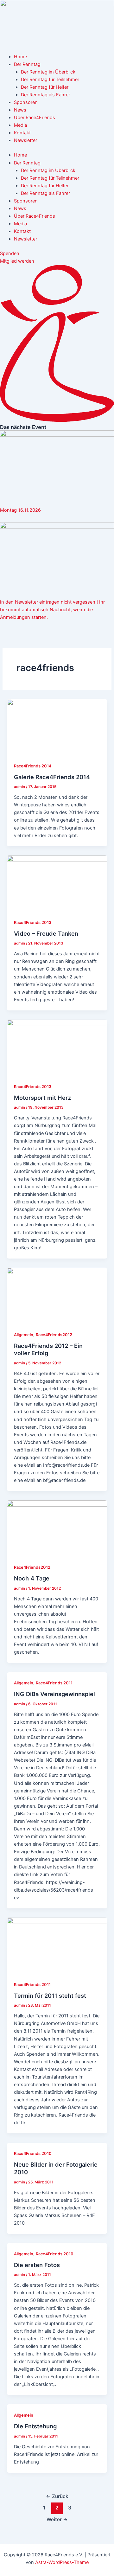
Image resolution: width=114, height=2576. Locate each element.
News (20, 110)
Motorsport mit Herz (42, 1098)
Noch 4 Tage (32, 1578)
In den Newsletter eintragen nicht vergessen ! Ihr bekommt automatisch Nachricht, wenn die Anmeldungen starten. (52, 610)
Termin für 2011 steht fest (50, 1996)
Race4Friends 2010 (33, 2153)
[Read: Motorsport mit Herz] (57, 1047)
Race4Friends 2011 (54, 1683)
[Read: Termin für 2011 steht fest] (57, 1945)
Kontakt (22, 133)
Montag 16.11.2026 (20, 510)
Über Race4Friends (35, 118)
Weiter (57, 2519)
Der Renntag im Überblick (48, 72)
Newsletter (25, 140)
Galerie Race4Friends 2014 (52, 777)
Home (20, 57)
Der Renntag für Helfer (45, 87)
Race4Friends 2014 (33, 766)
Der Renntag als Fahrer (45, 95)
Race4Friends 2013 (33, 923)
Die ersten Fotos (37, 2265)
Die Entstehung (35, 2426)
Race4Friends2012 (54, 1335)
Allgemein (24, 1335)
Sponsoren (26, 102)
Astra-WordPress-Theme (62, 2562)
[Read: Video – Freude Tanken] (57, 883)
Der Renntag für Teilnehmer (50, 80)
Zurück (57, 2496)
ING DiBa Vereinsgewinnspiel (54, 1694)
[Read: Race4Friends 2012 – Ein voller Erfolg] (57, 1295)
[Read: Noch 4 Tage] (57, 1528)
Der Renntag (27, 64)
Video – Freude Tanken (46, 933)
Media (20, 125)
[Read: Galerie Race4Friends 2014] (57, 727)
